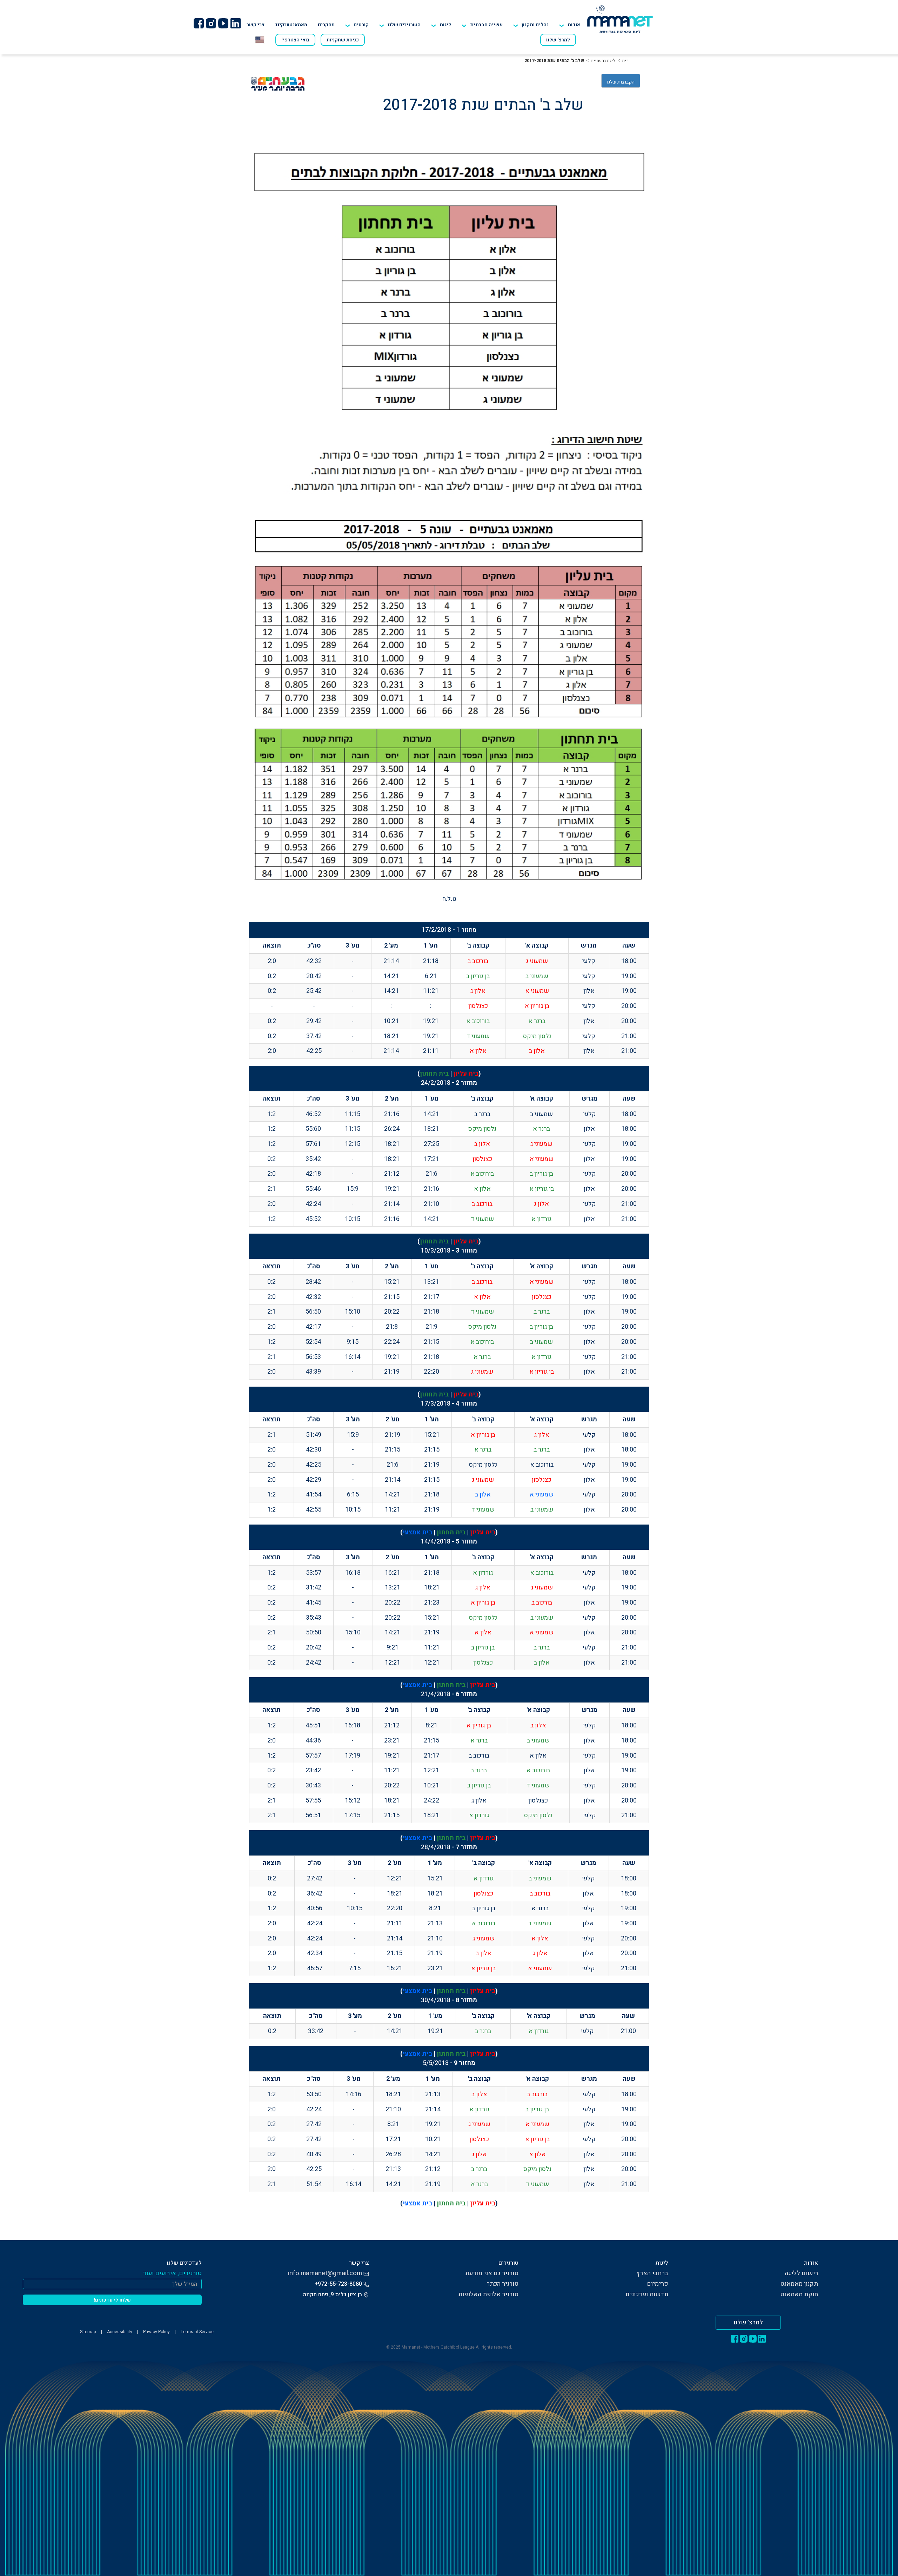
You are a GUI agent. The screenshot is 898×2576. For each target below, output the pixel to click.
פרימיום (658, 2284)
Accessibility (120, 2332)
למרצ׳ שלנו (748, 2322)
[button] (400, 25)
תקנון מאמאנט (799, 2284)
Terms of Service (197, 2332)
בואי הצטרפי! (295, 40)
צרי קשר (256, 25)
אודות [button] (574, 25)
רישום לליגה (801, 2273)
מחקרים (326, 25)
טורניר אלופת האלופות (488, 2294)
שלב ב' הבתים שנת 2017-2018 (554, 61)
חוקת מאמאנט (799, 2294)
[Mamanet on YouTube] (223, 23)
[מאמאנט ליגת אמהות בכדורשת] (620, 19)
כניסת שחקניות (343, 40)
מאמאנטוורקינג (291, 25)
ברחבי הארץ (652, 2273)
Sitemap (88, 2332)
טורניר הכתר (502, 2284)
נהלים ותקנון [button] (535, 25)
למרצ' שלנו (558, 40)
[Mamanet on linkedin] (235, 23)
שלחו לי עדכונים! (112, 2300)
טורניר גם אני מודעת (492, 2273)
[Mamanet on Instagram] (211, 23)
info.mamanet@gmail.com (325, 2273)
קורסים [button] (361, 25)
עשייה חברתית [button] (486, 25)
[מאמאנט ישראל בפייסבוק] (199, 23)
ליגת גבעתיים (603, 61)
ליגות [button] (445, 25)
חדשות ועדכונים (647, 2294)
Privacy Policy (156, 2332)
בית (625, 61)
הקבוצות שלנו (621, 82)
